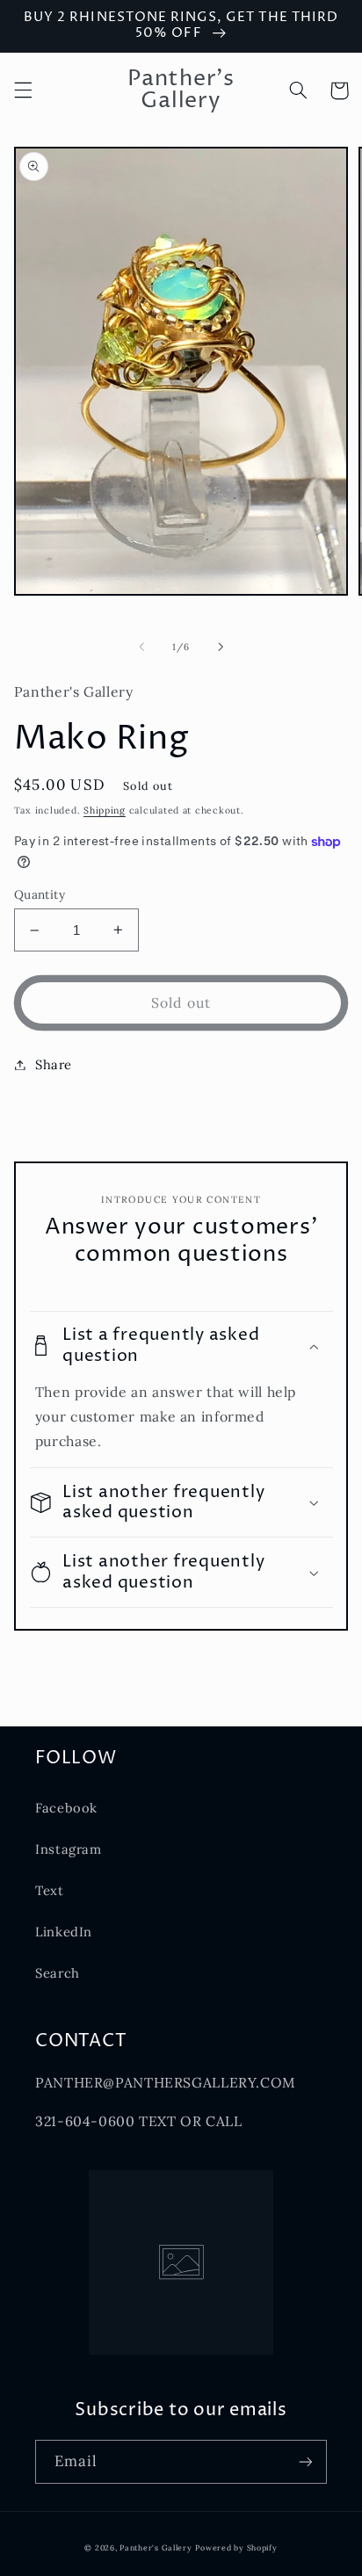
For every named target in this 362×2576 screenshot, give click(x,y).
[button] (23, 90)
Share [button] (54, 1064)
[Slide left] (141, 648)
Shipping (105, 810)
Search (58, 1973)
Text (50, 1890)
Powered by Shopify (236, 2547)
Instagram (69, 1849)
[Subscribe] (306, 2461)
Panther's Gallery (156, 2547)
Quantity (40, 894)
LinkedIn (64, 1932)
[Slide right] (221, 648)
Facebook (66, 1808)
